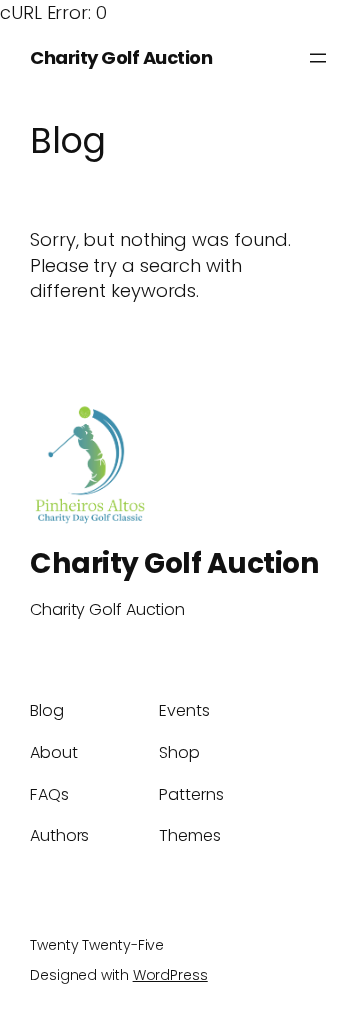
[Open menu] (318, 58)
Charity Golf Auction (121, 57)
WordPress (170, 975)
